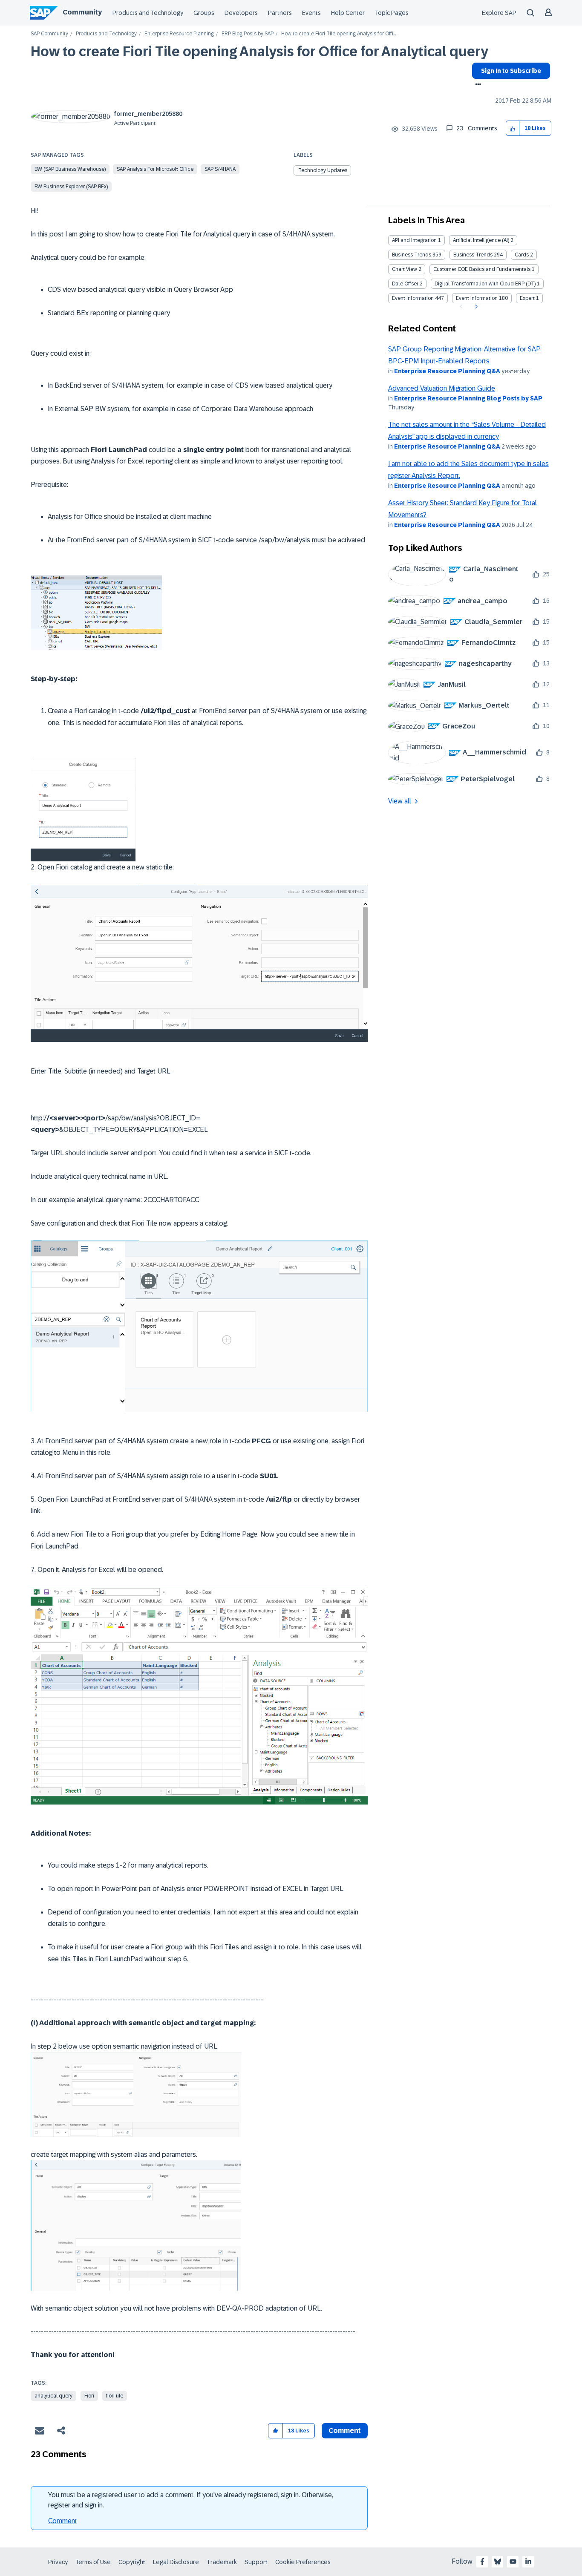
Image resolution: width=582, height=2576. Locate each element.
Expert (527, 298)
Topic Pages (392, 13)
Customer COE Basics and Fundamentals (482, 269)
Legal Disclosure (176, 2562)
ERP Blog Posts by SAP (248, 34)
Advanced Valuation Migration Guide (442, 388)
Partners (280, 13)
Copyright (132, 2562)
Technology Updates (323, 170)
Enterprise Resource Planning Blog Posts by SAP (468, 398)
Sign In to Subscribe (511, 71)
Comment (63, 2521)
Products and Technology (148, 13)
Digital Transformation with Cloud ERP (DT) (485, 284)
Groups (204, 13)
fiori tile (115, 2396)
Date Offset (405, 284)
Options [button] (477, 85)
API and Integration (414, 240)
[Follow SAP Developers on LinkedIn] (528, 2562)
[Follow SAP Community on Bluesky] (498, 2562)
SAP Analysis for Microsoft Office (155, 169)
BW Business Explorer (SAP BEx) (71, 187)
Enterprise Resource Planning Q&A (447, 371)
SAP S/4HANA (220, 169)
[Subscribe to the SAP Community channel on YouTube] (513, 2562)
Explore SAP (499, 13)
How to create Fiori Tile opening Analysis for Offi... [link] (339, 34)
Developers (241, 13)
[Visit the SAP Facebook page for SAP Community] (482, 2562)
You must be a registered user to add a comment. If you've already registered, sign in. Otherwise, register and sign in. (191, 2500)
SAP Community (49, 34)
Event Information (413, 298)
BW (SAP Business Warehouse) (70, 169)
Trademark (222, 2562)
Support (256, 2562)
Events (311, 13)
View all (400, 801)
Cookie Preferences (303, 2562)
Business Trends (412, 255)
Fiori (89, 2396)
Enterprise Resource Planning (179, 34)
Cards (522, 255)
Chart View (405, 269)
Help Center (348, 13)
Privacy (58, 2562)
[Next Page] (475, 307)
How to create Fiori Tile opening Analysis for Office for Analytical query (259, 52)
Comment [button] (345, 2431)
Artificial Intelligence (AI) (481, 240)
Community (82, 12)
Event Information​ (477, 298)
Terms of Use (93, 2562)
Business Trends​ (473, 255)
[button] (513, 128)
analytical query (53, 2396)
